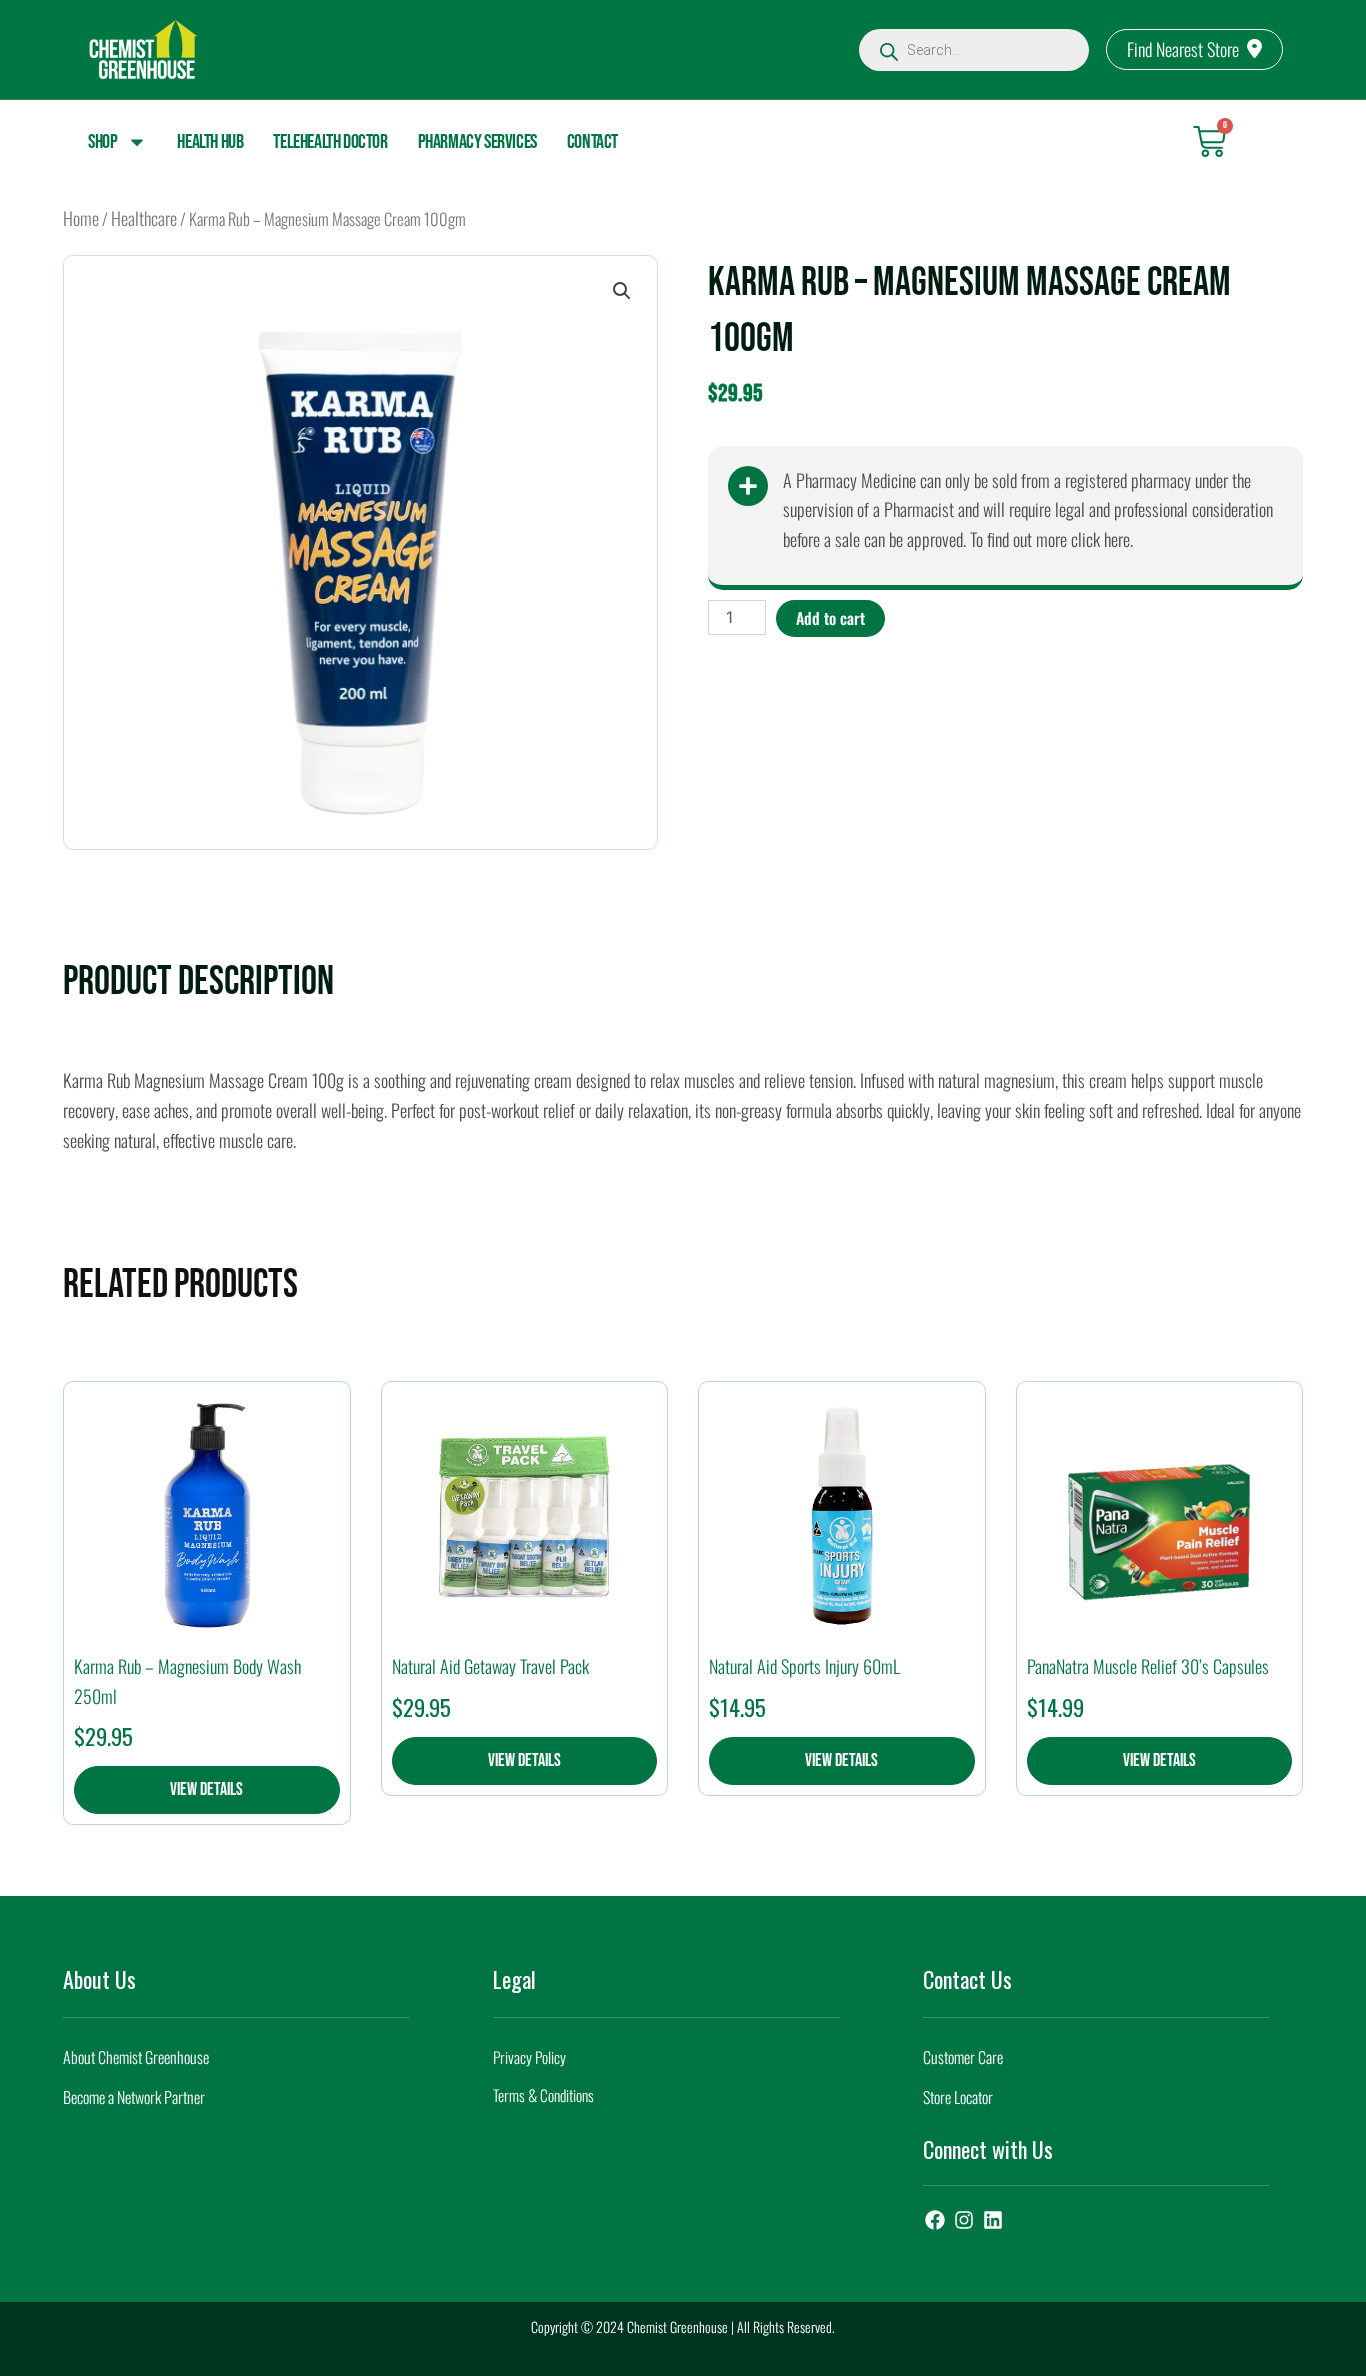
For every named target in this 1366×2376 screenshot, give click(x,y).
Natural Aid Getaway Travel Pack (490, 1666)
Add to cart (830, 618)
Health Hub (210, 142)
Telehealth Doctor (330, 142)
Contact (592, 142)
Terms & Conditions (543, 2095)
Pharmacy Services (477, 142)
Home (81, 218)
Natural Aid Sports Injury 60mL (804, 1666)
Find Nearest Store (1183, 49)
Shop (102, 142)
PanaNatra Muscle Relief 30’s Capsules (1148, 1666)
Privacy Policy (529, 2057)
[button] (622, 291)
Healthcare (144, 218)
